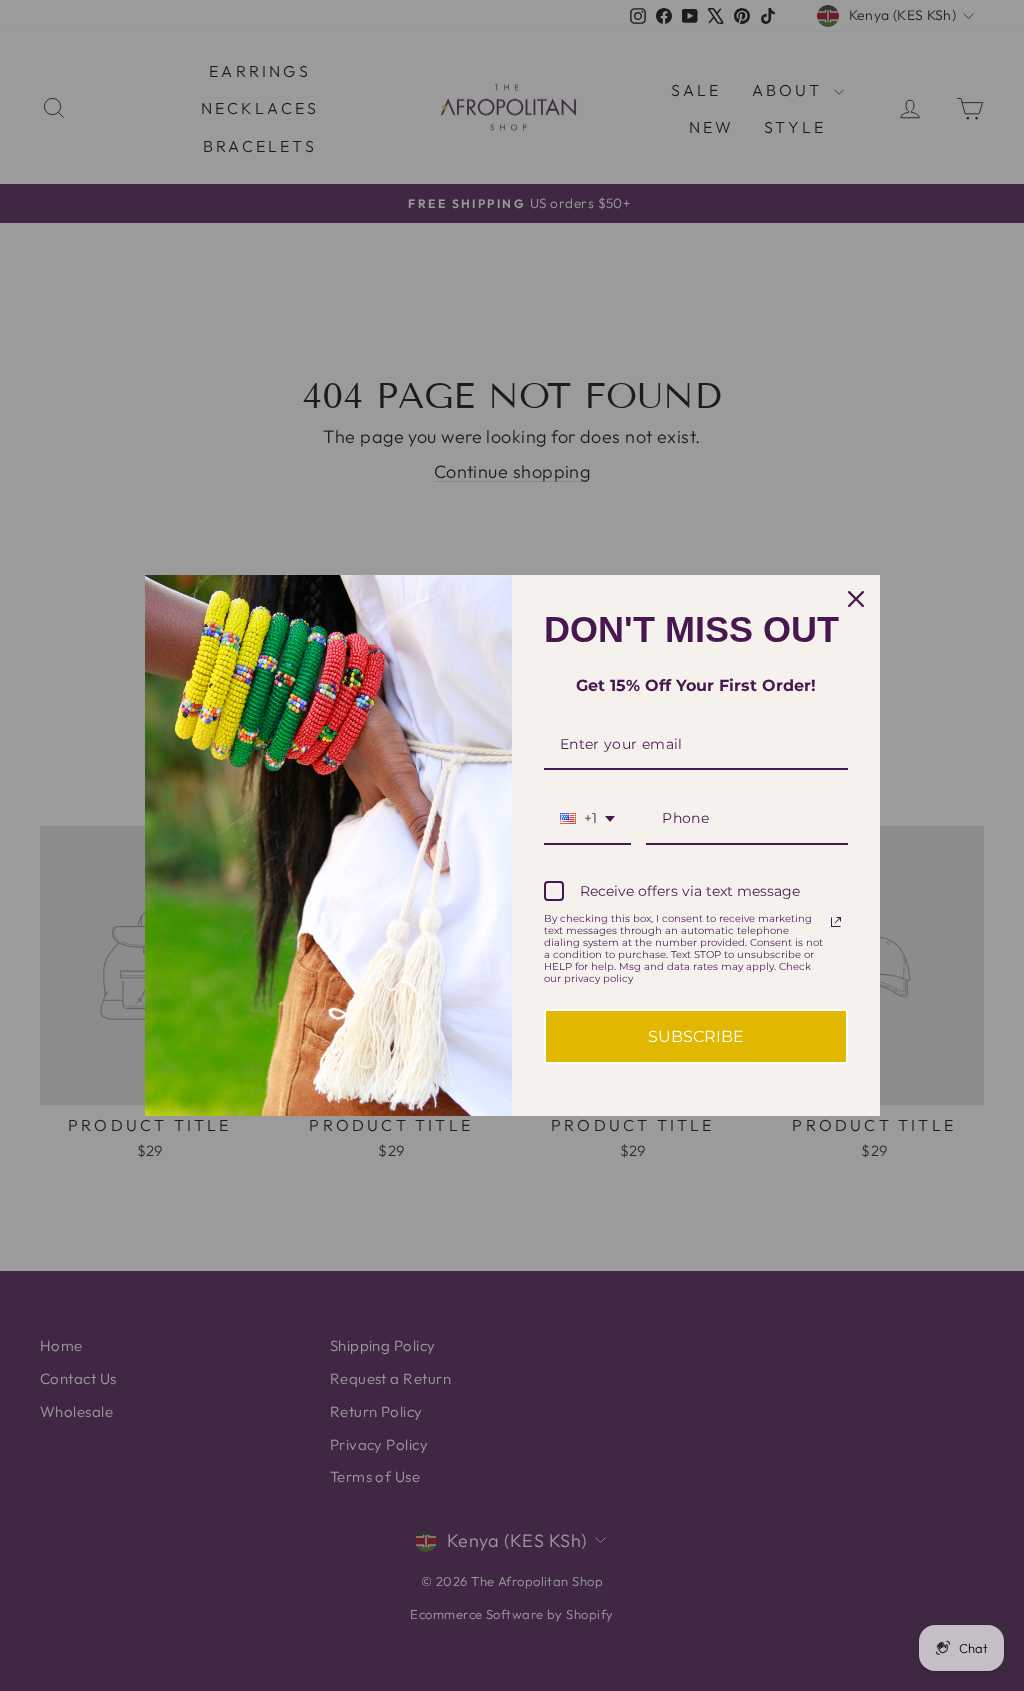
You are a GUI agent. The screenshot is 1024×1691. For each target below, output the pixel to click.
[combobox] (587, 819)
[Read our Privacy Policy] (836, 922)
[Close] (856, 599)
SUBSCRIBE (696, 1036)
